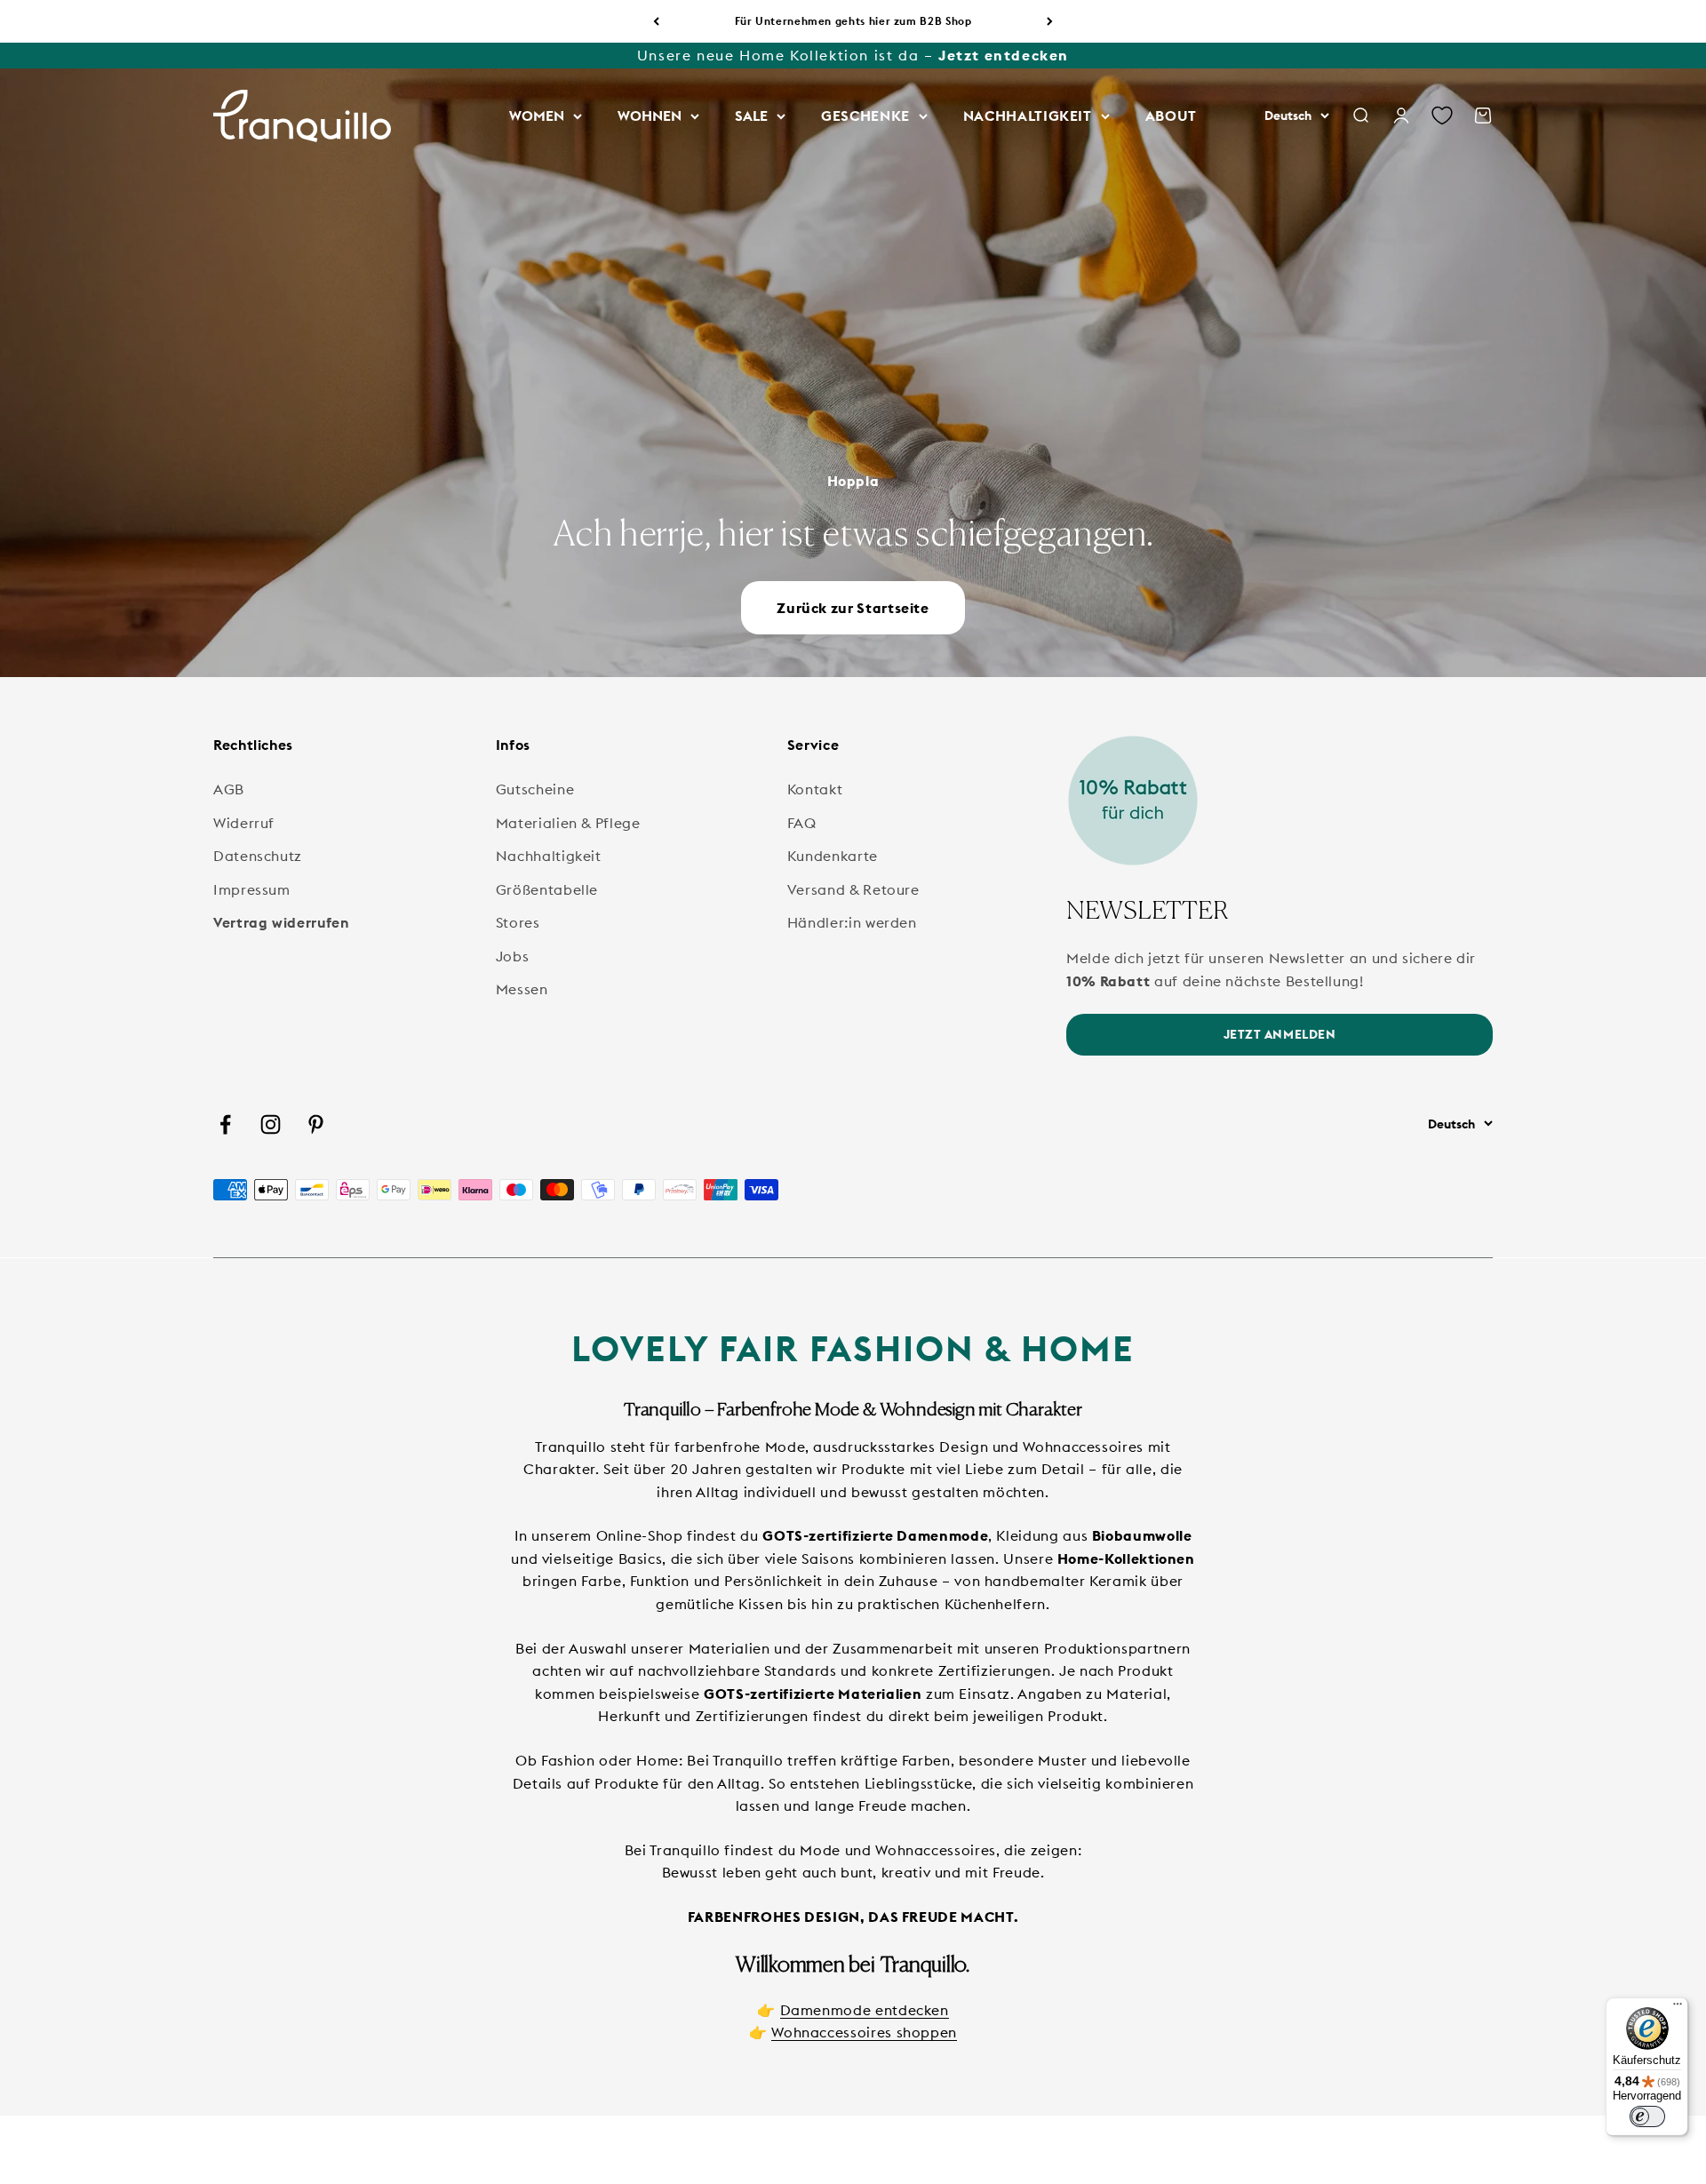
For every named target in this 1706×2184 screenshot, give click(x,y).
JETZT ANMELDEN (1280, 1034)
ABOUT (1171, 116)
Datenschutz (258, 856)
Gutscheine (535, 789)
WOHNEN (650, 116)
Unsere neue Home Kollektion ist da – (853, 55)
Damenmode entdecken (865, 2010)
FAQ (802, 823)
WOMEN (537, 116)
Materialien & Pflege (568, 823)
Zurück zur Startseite (853, 608)
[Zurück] (656, 21)
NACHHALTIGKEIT (1028, 116)
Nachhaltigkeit (549, 856)
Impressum (252, 889)
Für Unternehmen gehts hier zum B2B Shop (853, 21)
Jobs (513, 956)
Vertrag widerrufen (281, 922)
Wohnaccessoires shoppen (864, 2032)
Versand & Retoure (853, 889)
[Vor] (1050, 21)
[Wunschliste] (1442, 116)
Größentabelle (547, 889)
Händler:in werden (852, 922)
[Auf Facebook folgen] (225, 1124)
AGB (229, 789)
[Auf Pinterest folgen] (316, 1124)
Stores (518, 922)
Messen (522, 989)
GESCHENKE (865, 116)
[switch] (1647, 2116)
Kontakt (815, 789)
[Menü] (1678, 2008)
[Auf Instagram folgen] (271, 1124)
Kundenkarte (833, 856)
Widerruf (244, 823)
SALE (751, 116)
